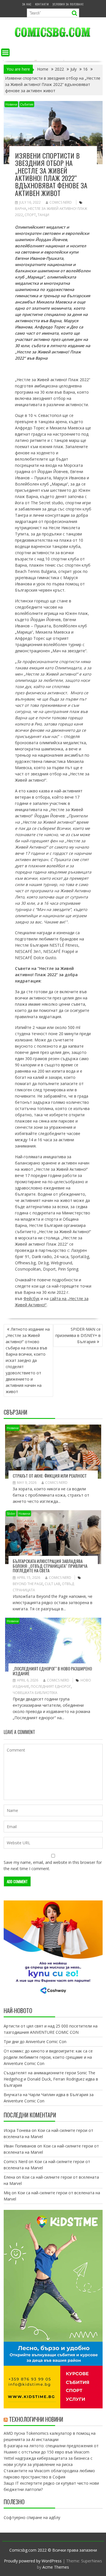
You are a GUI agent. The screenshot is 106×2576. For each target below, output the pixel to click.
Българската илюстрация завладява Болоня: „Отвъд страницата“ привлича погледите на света (50, 1566)
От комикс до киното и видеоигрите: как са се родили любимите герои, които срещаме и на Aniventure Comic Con (48, 2057)
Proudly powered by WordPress (33, 2561)
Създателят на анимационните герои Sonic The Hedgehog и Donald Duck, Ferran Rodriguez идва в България (51, 2079)
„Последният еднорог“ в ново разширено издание (52, 1671)
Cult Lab (52, 1584)
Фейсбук (32, 1298)
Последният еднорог (51, 1686)
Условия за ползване (68, 4)
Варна (21, 209)
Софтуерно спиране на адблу (32, 2517)
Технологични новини (36, 2419)
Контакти (42, 4)
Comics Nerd (61, 202)
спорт (30, 215)
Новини (11, 104)
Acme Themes (56, 2567)
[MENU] (5, 52)
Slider (11, 1513)
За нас (27, 4)
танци (43, 215)
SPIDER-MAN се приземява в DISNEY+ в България (78, 1335)
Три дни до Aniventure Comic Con (35, 2042)
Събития (27, 104)
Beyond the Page (28, 1584)
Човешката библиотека (35, 1693)
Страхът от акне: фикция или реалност (50, 1476)
